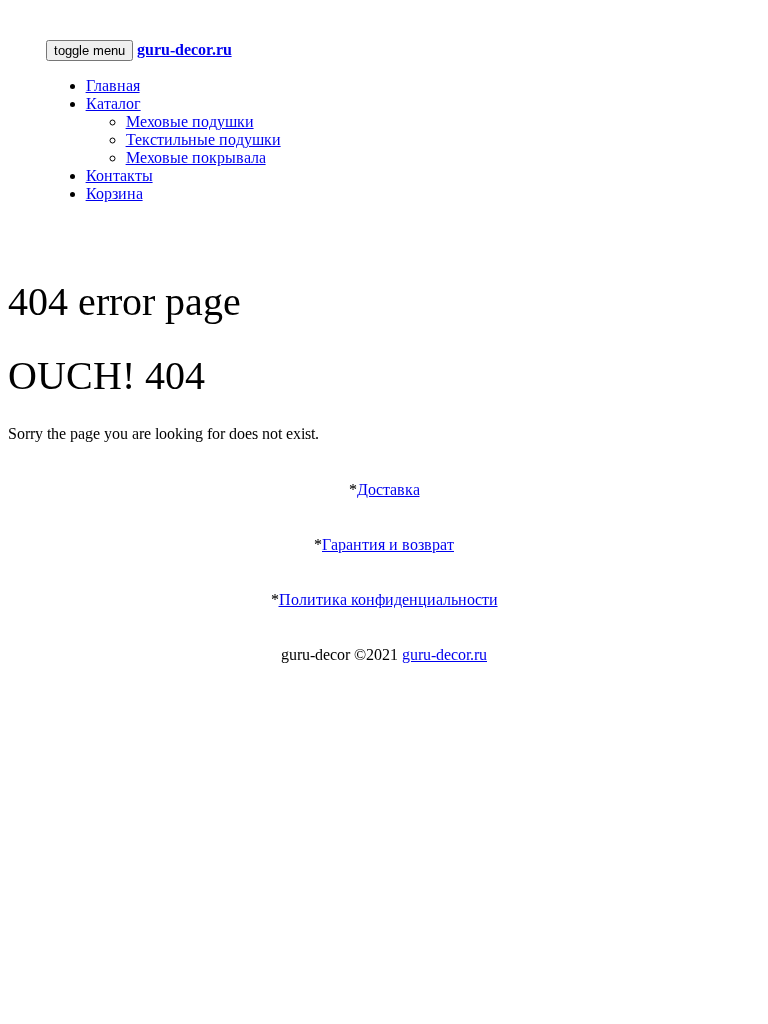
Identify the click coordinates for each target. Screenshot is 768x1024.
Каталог (113, 103)
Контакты (119, 175)
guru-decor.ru (444, 654)
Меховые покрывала (196, 157)
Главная (113, 85)
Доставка (388, 489)
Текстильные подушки (203, 139)
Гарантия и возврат (388, 544)
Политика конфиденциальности (388, 599)
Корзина (114, 193)
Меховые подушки (190, 121)
